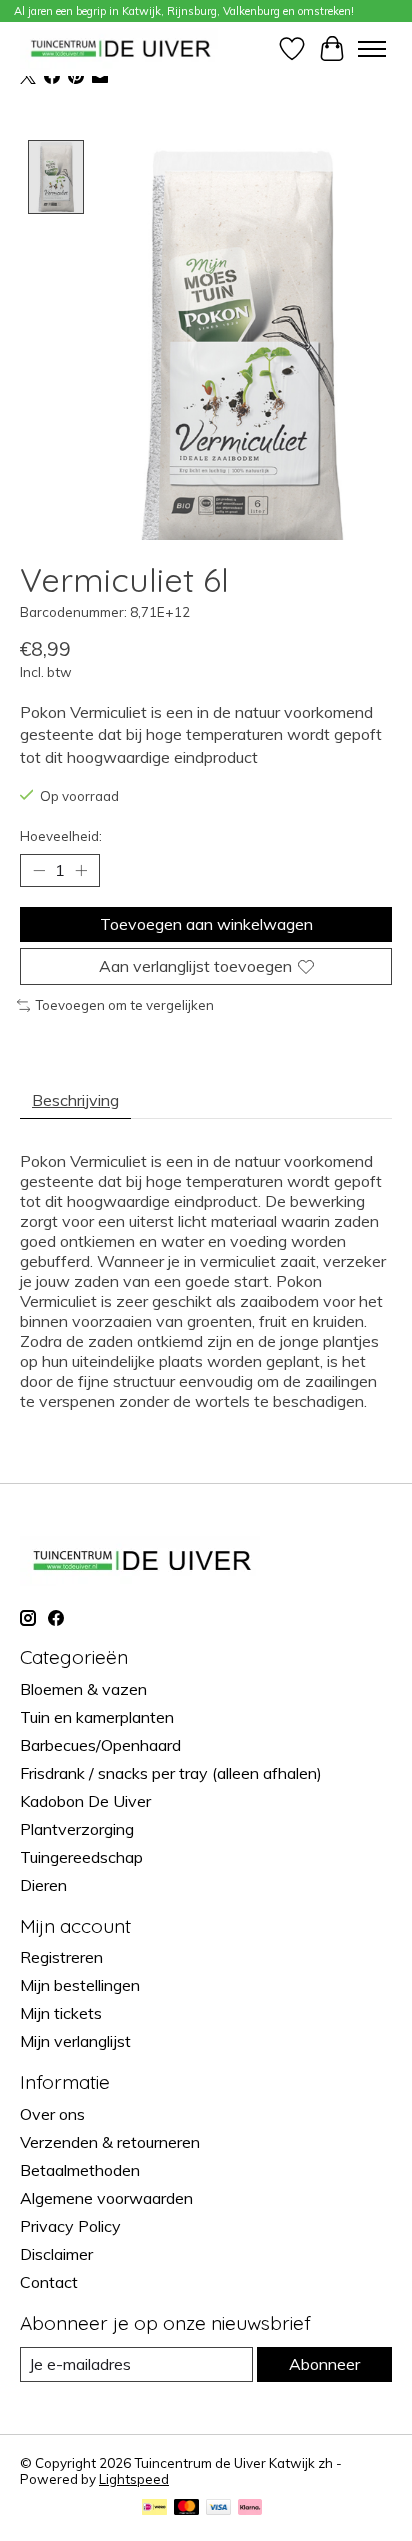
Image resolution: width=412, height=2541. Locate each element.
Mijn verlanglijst (75, 2041)
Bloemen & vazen (83, 1689)
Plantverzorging (77, 1829)
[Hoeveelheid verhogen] (81, 871)
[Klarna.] (250, 2508)
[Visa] (219, 2508)
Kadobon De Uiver (85, 1801)
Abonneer (324, 2364)
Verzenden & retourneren (110, 2142)
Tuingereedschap (81, 1857)
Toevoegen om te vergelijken (124, 1005)
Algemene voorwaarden (106, 2198)
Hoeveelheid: (61, 836)
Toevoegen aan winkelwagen (206, 924)
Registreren (61, 1957)
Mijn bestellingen (80, 1985)
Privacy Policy (70, 2226)
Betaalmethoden (80, 2170)
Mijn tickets (61, 2013)
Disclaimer (56, 2254)
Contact (49, 2282)
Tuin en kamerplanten (97, 1717)
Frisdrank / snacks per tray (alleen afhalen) (171, 1773)
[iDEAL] (154, 2508)
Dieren (43, 1885)
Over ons (52, 2114)
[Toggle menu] (372, 49)
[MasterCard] (187, 2508)
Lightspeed (134, 2479)
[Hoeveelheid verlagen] (39, 871)
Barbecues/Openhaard (100, 1745)
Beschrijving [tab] (75, 1100)
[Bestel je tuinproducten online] (121, 48)
